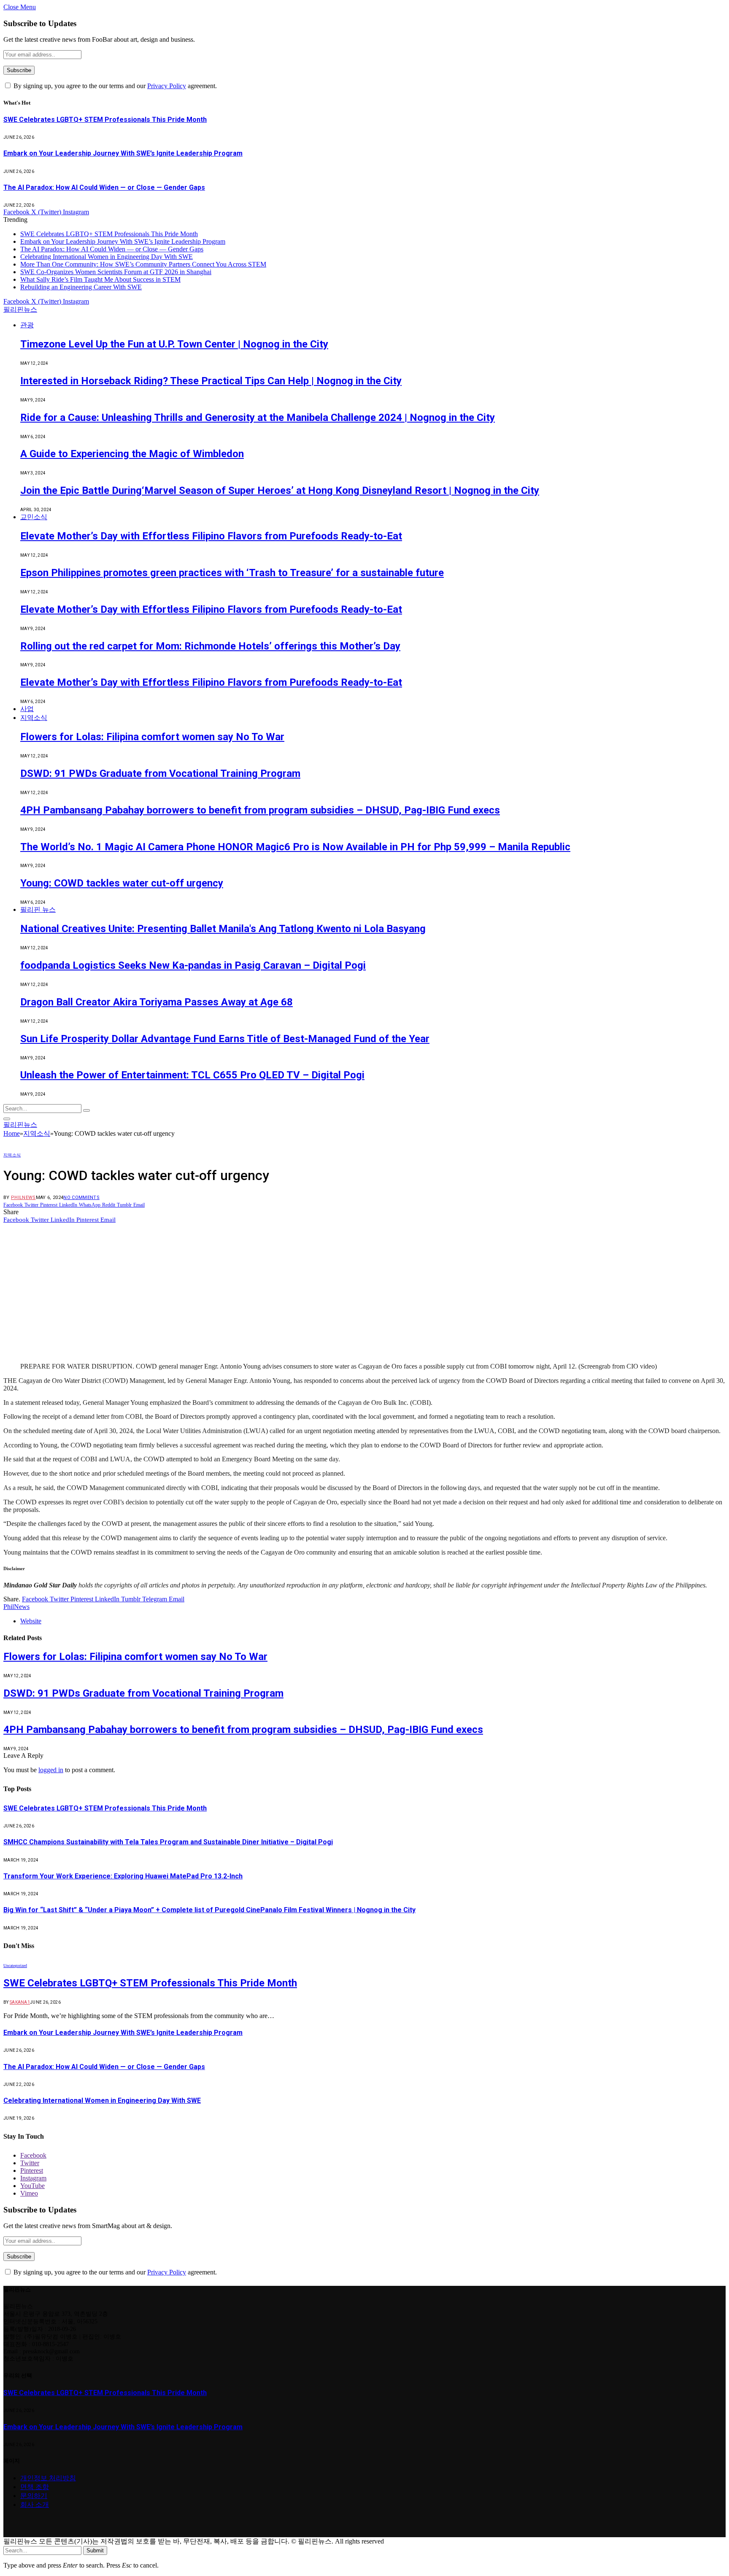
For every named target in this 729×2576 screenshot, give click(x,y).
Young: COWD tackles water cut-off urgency (122, 883)
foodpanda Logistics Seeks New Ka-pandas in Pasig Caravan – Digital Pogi (193, 965)
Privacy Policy (167, 86)
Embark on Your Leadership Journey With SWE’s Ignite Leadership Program (123, 153)
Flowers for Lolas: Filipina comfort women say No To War (152, 737)
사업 (27, 709)
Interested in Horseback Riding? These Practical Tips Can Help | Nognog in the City (211, 381)
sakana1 (20, 2002)
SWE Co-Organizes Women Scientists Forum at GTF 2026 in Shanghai (116, 272)
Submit (95, 2550)
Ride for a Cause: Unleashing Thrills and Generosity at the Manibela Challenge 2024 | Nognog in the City (258, 418)
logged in (51, 1770)
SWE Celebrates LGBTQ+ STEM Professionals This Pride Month (105, 120)
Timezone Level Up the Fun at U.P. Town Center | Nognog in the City (174, 344)
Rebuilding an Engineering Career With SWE (81, 287)
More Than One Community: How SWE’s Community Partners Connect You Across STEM (143, 264)
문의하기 (34, 2496)
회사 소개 (35, 2505)
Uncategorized (15, 1966)
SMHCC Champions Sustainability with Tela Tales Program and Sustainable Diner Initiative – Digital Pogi (168, 1842)
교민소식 (34, 517)
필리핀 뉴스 (38, 909)
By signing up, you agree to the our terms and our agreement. (114, 86)
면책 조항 (35, 2487)
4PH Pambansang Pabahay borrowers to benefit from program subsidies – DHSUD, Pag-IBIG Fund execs (260, 810)
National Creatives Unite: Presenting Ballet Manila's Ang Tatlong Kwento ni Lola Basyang (223, 929)
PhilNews (23, 1198)
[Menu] (7, 1119)
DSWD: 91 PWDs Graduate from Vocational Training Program (160, 773)
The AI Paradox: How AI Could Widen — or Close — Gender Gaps (104, 187)
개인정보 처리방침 (48, 2478)
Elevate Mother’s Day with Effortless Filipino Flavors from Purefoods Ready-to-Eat (211, 536)
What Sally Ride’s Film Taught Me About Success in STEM (100, 279)
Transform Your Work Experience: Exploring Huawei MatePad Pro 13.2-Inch (123, 1876)
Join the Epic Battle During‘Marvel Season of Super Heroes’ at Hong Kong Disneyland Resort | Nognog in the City (280, 490)
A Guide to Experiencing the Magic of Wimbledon (132, 454)
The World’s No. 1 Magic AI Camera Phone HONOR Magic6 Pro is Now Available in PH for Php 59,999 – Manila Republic (295, 847)
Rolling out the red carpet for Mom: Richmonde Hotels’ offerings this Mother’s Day (210, 646)
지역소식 (34, 718)
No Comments (81, 1198)
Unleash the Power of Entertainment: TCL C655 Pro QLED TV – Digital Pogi (192, 1075)
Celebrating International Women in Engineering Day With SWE (107, 257)
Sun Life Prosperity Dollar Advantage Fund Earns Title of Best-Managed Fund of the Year (225, 1039)
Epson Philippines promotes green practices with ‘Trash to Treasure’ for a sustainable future (232, 573)
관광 (27, 325)
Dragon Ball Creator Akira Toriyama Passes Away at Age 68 (157, 1002)
